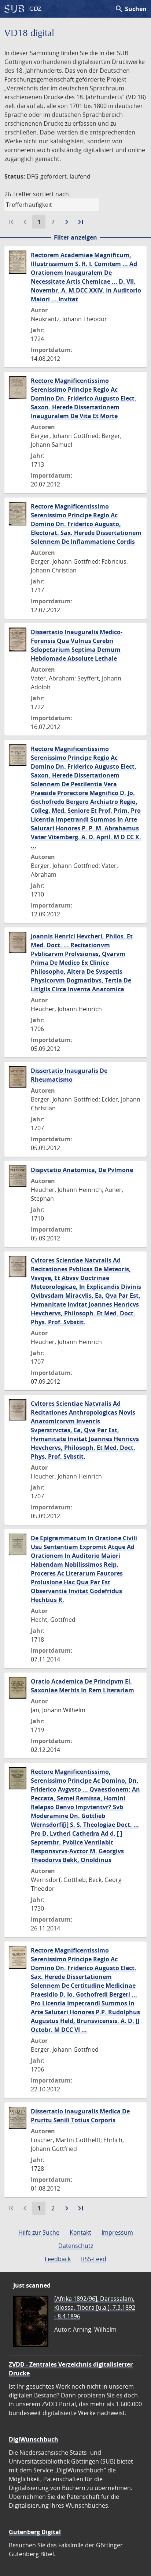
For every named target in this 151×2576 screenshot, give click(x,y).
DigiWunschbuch (34, 2439)
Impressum (117, 2232)
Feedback (58, 2259)
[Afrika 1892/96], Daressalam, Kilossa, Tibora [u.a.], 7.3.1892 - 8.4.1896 (95, 2307)
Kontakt (80, 2232)
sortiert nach (51, 194)
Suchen (131, 9)
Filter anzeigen (75, 237)
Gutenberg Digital (35, 2532)
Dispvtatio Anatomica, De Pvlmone (82, 1170)
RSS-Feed (94, 2259)
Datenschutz (76, 2246)
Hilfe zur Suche (39, 2232)
